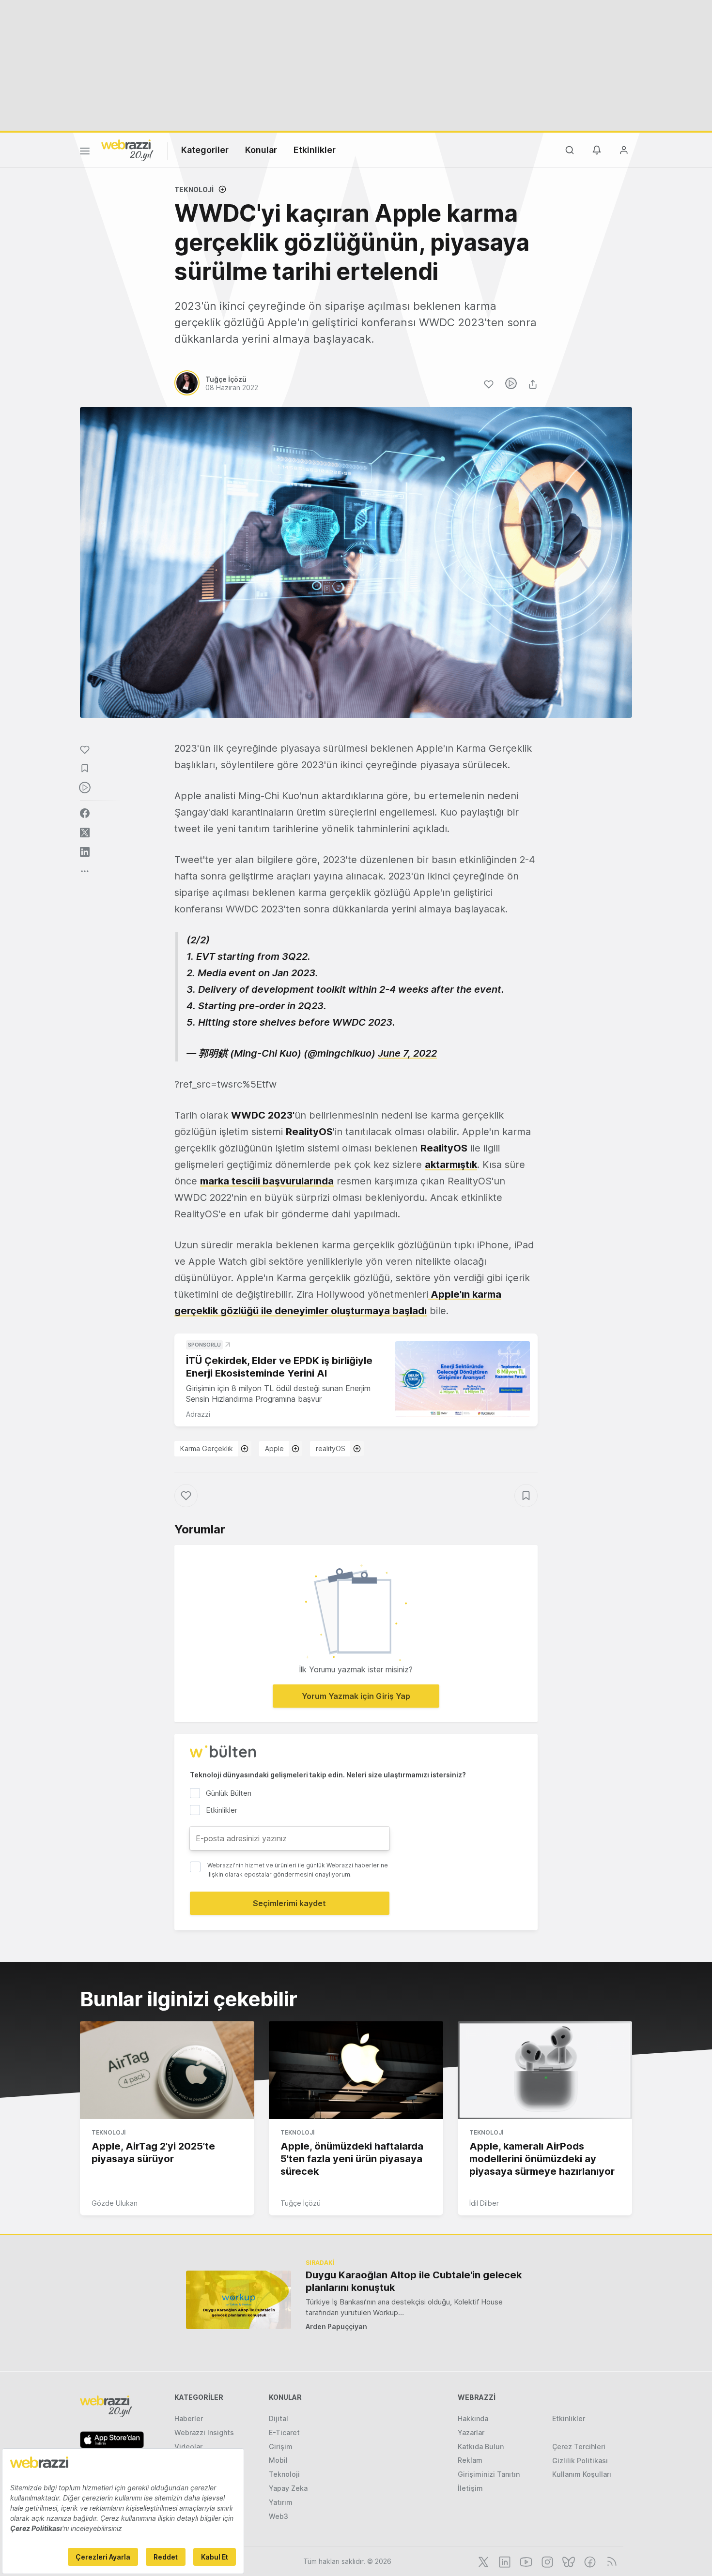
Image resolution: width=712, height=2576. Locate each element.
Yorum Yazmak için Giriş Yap (356, 1696)
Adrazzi (198, 1414)
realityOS (331, 1448)
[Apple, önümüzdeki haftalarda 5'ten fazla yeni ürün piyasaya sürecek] (356, 2070)
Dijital (279, 2418)
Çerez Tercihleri (579, 2447)
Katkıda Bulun (481, 2447)
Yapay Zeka (288, 2488)
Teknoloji (194, 189)
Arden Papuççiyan (336, 2326)
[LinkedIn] (504, 2561)
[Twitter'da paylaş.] (85, 833)
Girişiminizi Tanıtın (489, 2474)
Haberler (189, 2418)
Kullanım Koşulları (582, 2474)
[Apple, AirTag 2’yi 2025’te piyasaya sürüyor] (167, 2070)
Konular (261, 150)
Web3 (279, 2516)
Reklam (470, 2460)
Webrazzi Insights (204, 2432)
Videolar (188, 2447)
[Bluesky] (568, 2561)
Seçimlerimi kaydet (289, 1903)
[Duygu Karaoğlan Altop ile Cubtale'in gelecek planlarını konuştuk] (239, 2300)
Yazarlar (471, 2432)
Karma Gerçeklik (207, 1448)
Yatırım (281, 2502)
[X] (482, 2561)
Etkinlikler (315, 150)
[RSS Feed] (610, 2561)
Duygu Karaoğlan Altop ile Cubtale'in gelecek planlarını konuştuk (414, 2281)
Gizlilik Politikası (580, 2461)
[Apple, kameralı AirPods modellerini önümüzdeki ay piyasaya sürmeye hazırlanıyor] (545, 2070)
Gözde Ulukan (115, 2203)
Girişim (281, 2447)
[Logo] (127, 150)
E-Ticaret (284, 2432)
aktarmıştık (451, 1165)
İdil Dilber (484, 2203)
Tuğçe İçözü (301, 2203)
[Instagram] (546, 2561)
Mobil (278, 2460)
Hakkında (473, 2418)
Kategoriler (205, 150)
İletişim (470, 2488)
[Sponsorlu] (463, 1379)
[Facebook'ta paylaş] (85, 813)
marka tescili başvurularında (267, 1181)
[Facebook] (589, 2561)
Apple (274, 1448)
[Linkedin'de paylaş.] (85, 852)
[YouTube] (525, 2561)
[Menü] (85, 152)
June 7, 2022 (407, 1053)
